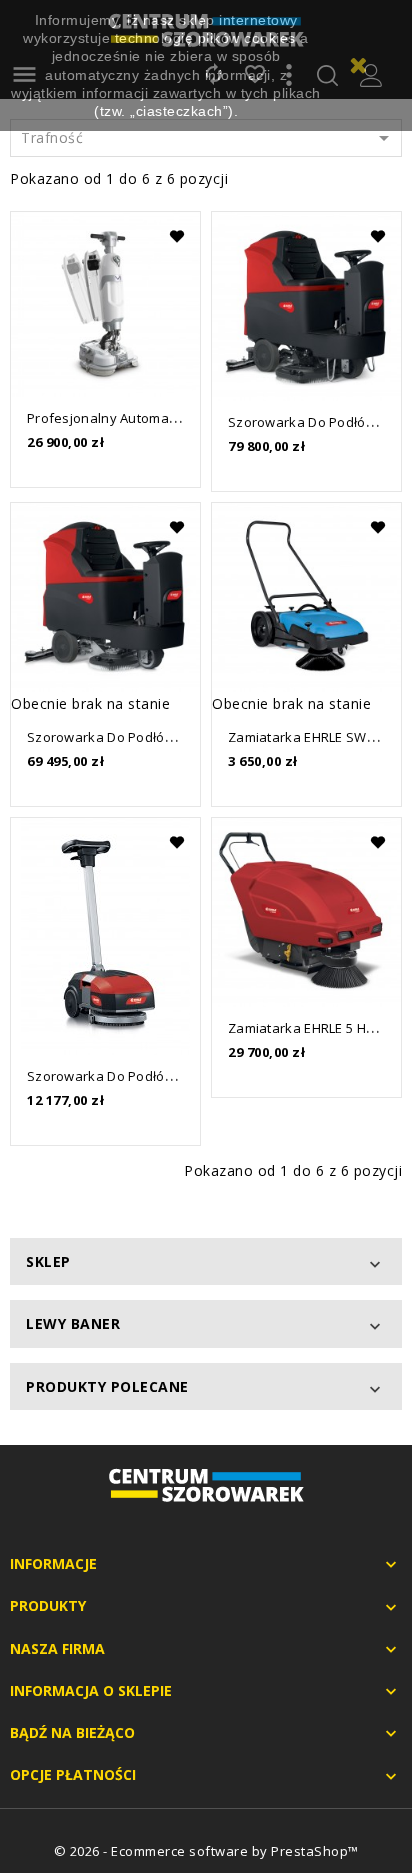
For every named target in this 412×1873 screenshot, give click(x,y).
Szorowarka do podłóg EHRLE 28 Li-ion (148, 1076)
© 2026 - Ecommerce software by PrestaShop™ (206, 1851)
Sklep (48, 1261)
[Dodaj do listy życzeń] (176, 236)
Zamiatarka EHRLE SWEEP (309, 737)
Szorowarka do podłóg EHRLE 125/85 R (149, 737)
